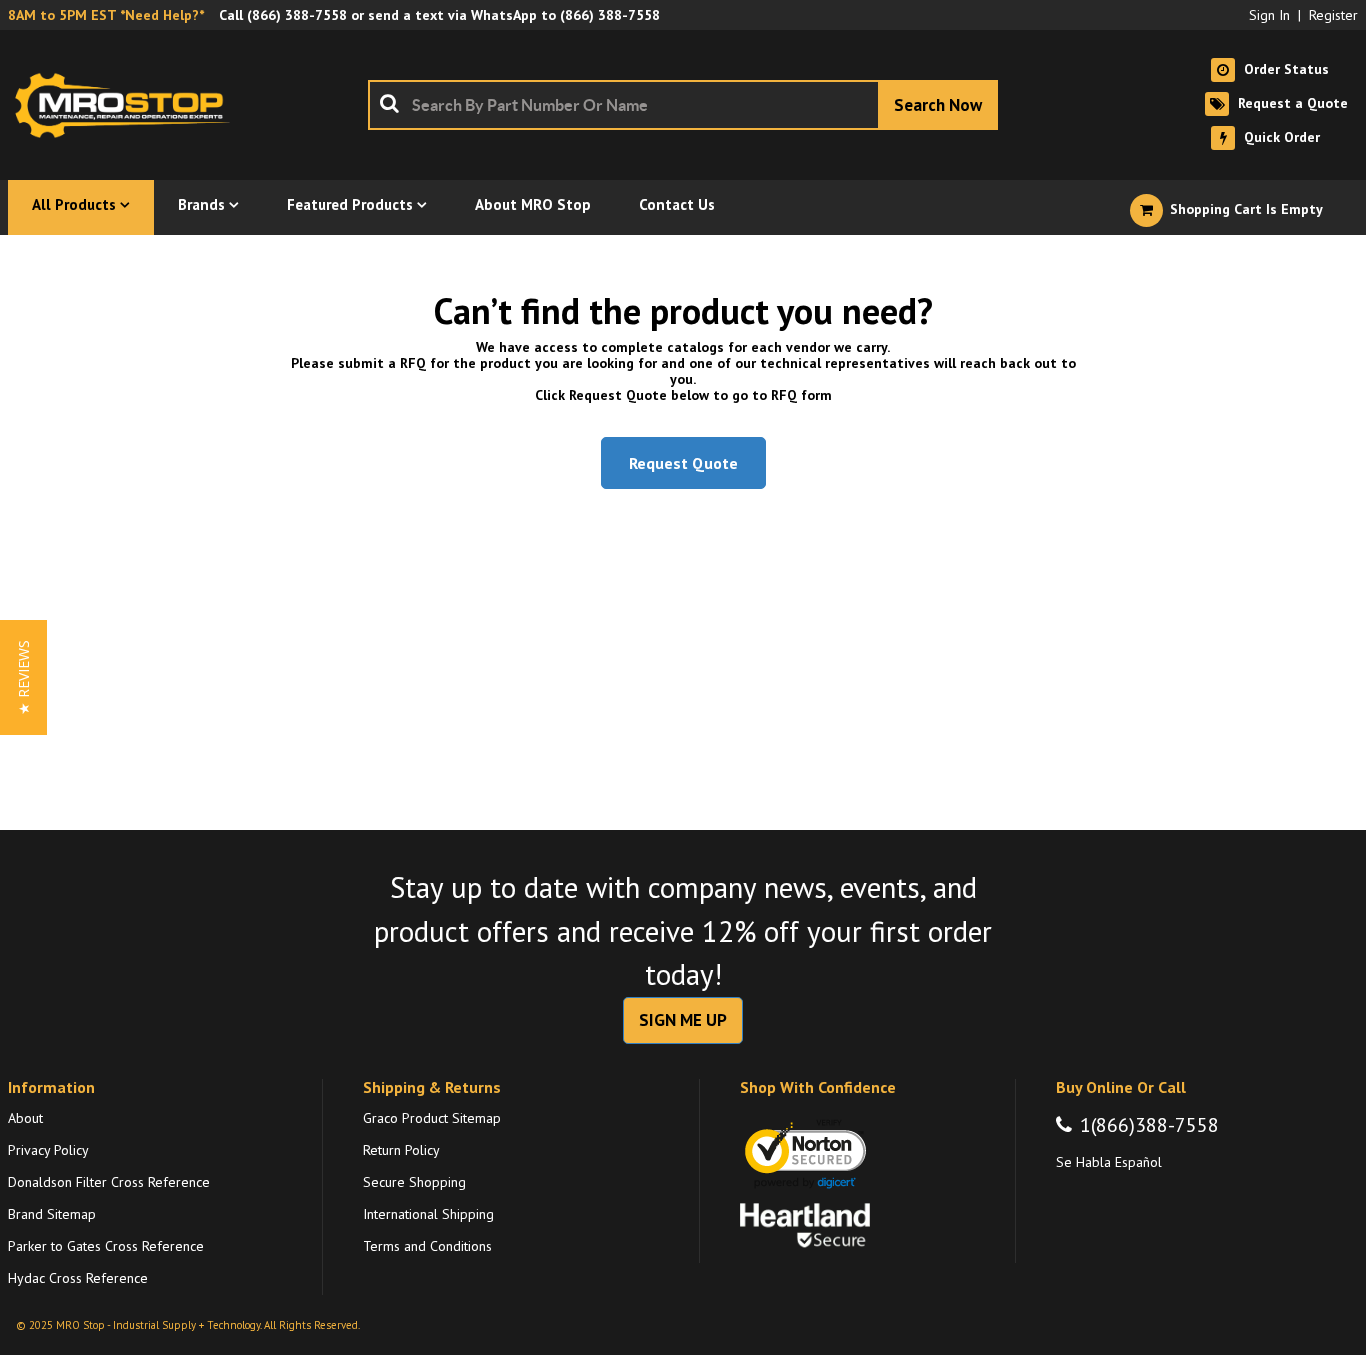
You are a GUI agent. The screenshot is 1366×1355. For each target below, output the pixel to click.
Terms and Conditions (427, 1246)
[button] (23, 677)
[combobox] (683, 105)
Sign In (1269, 15)
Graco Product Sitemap (432, 1118)
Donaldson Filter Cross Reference (109, 1182)
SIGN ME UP (683, 1020)
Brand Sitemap (52, 1214)
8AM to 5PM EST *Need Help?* (106, 15)
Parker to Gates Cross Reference (106, 1246)
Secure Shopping (414, 1182)
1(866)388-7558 (1149, 1125)
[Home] (128, 105)
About (25, 1118)
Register (1333, 15)
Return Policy (401, 1150)
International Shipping (428, 1214)
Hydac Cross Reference (78, 1278)
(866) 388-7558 (297, 15)
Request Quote (683, 463)
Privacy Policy (48, 1150)
